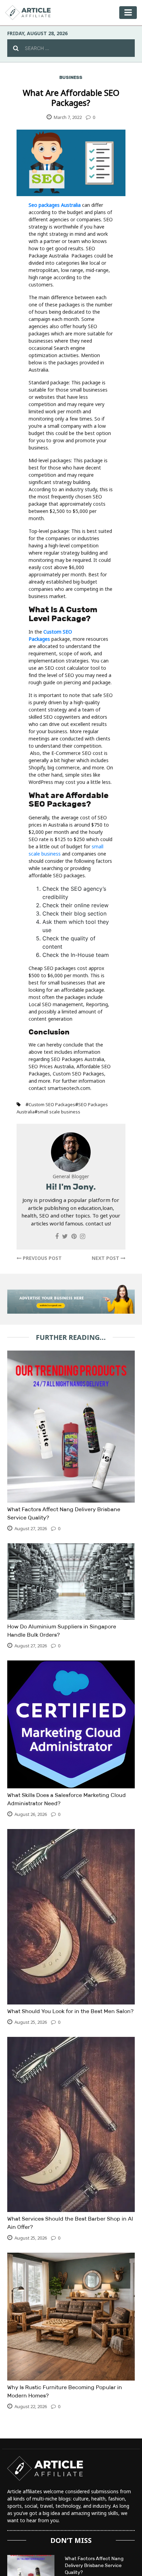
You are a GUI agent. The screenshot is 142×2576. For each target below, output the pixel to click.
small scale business (59, 1112)
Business (71, 77)
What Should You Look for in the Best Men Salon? (70, 2011)
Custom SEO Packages (52, 1104)
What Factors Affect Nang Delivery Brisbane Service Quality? (94, 2565)
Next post (106, 1258)
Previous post (42, 1258)
